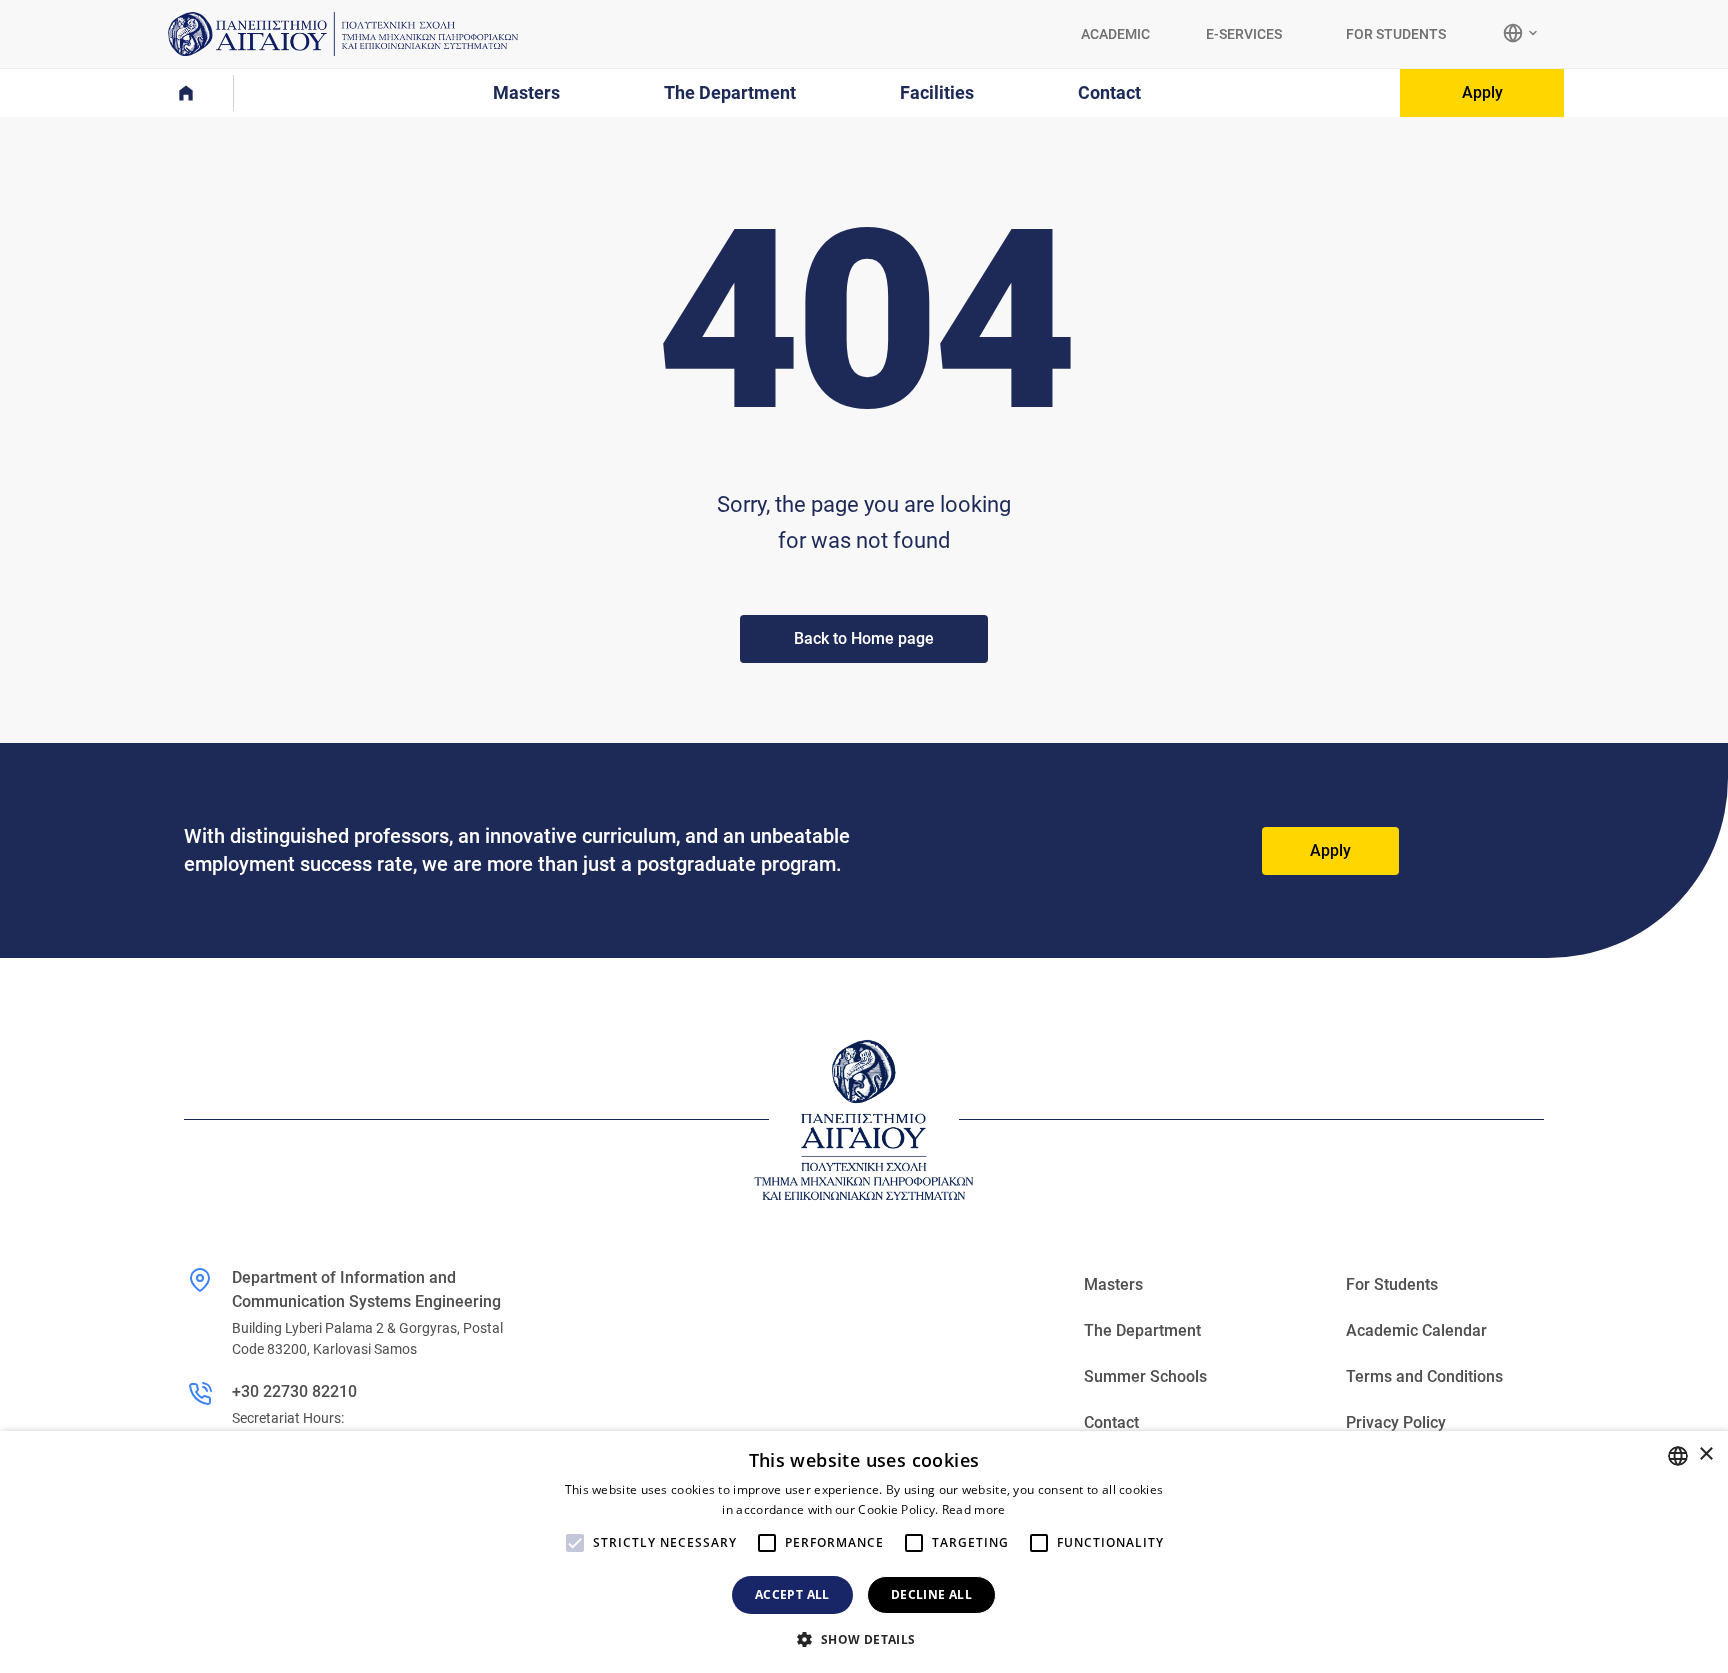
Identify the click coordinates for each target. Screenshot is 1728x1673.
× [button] (1705, 1454)
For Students (1392, 1284)
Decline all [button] (931, 1594)
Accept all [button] (792, 1594)
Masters (1113, 1284)
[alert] (864, 1552)
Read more (974, 1509)
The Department (1142, 1330)
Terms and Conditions (1424, 1376)
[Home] (198, 93)
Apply (1482, 92)
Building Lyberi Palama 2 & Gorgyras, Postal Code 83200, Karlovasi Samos (367, 1338)
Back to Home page (864, 638)
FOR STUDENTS (1396, 34)
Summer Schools (1145, 1376)
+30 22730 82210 (294, 1391)
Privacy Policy (1396, 1422)
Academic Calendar (1416, 1330)
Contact (1111, 1422)
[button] (863, 1639)
